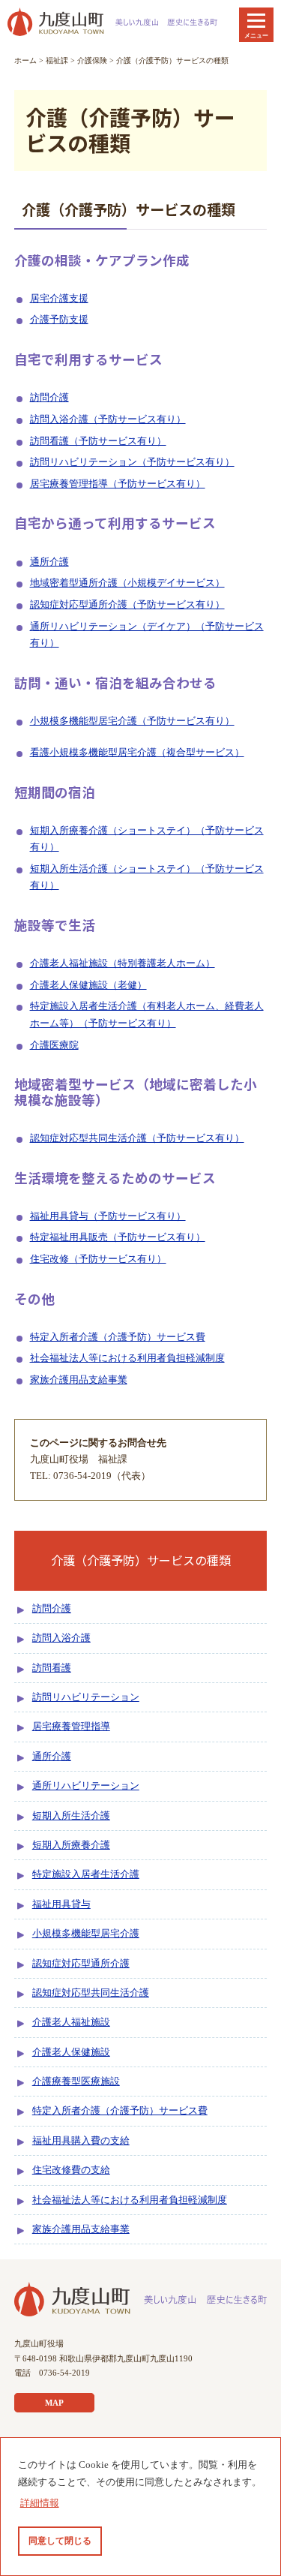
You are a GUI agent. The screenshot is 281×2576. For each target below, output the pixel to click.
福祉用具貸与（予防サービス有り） (108, 1216)
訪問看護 (52, 1668)
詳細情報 (40, 2503)
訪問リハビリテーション (86, 1697)
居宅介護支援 (59, 299)
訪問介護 (49, 398)
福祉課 (57, 60)
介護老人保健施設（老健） (88, 985)
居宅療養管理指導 (71, 1727)
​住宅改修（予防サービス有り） (98, 1259)
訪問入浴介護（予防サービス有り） (108, 419)
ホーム (25, 60)
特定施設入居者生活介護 (86, 1874)
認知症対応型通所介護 (81, 1964)
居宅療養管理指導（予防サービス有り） (118, 484)
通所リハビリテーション (86, 1786)
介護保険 (92, 60)
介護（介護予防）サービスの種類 (172, 60)
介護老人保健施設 (71, 2052)
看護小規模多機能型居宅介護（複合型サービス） (137, 753)
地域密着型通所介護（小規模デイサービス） (127, 583)
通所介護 (49, 562)
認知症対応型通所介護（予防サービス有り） (127, 605)
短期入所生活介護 (71, 1816)
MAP (54, 2403)
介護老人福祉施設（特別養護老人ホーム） (123, 963)
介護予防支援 (59, 320)
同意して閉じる (60, 2541)
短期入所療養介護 (71, 1845)
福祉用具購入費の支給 (81, 2141)
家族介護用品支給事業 (79, 1380)
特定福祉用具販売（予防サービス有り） (118, 1237)
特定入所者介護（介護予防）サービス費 (118, 1337)
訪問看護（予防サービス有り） (98, 441)
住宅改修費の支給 (71, 2170)
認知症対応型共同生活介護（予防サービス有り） (137, 1138)
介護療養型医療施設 (76, 2082)
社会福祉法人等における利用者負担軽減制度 (127, 1358)
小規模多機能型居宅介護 (86, 1934)
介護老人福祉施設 (71, 2022)
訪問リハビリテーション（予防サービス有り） (132, 462)
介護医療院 (54, 1045)
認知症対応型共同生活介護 (91, 1993)
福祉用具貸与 (61, 1904)
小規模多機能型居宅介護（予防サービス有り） (132, 721)
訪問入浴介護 (61, 1638)
